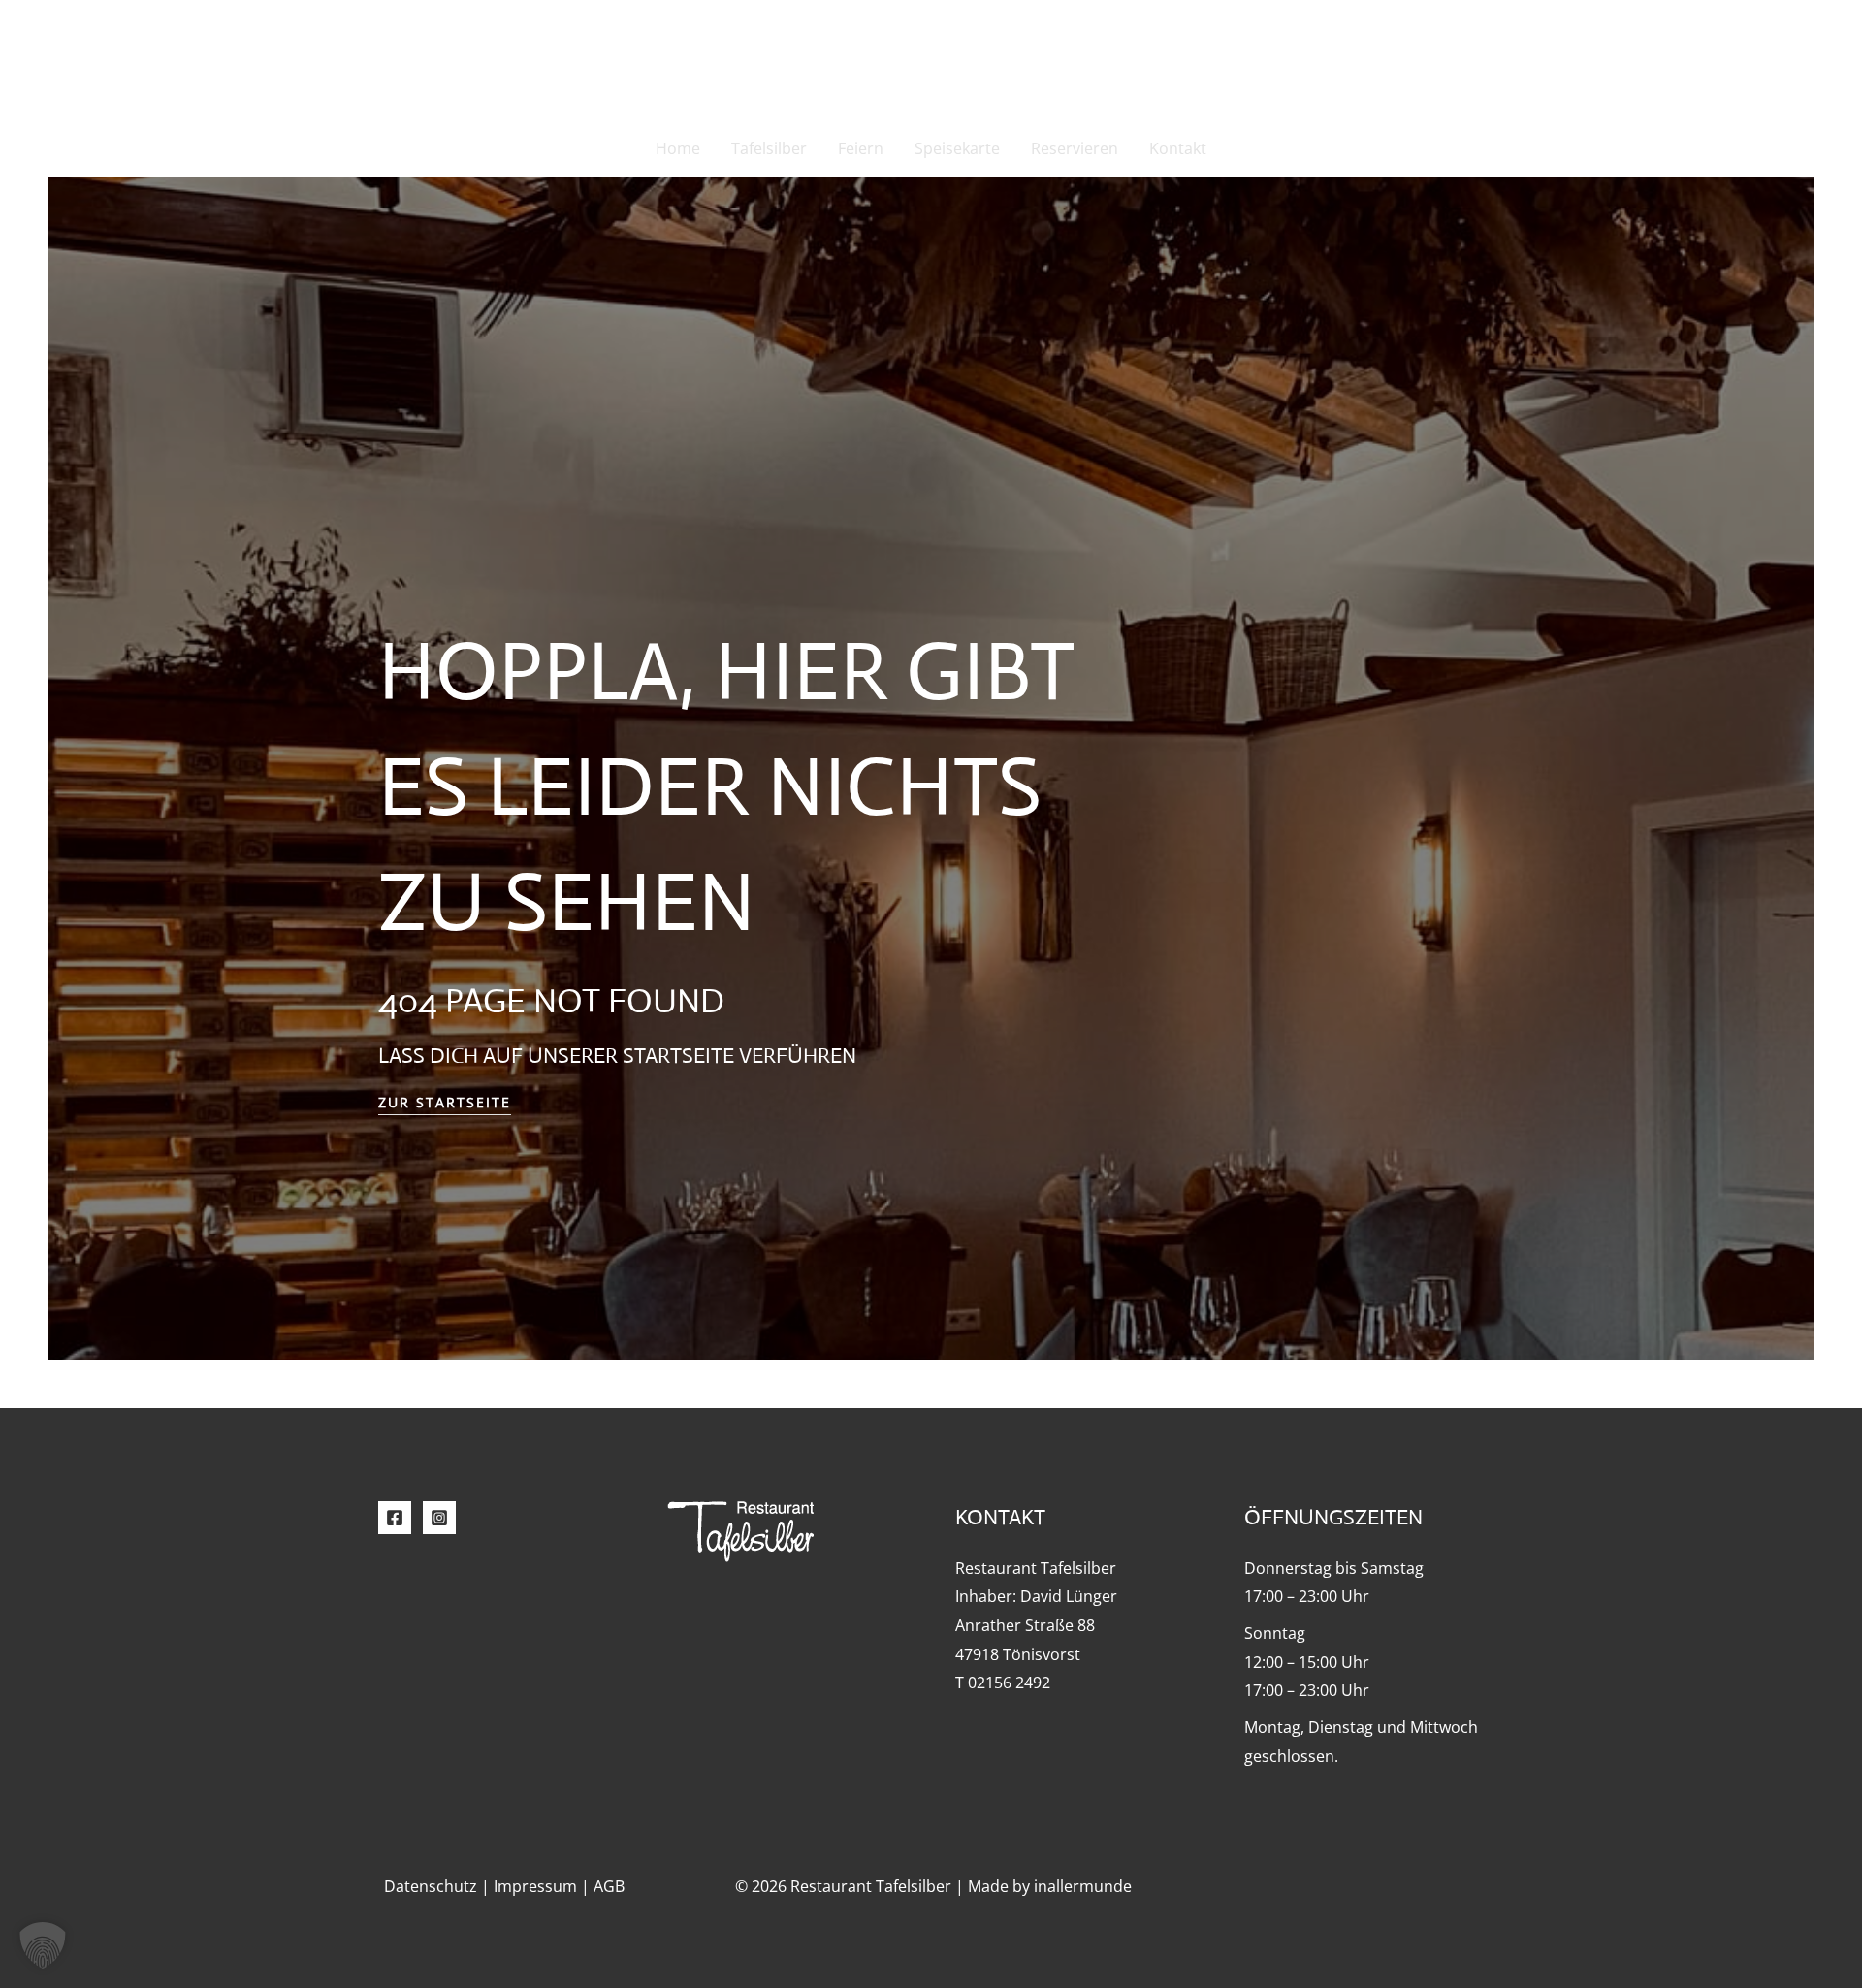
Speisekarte (957, 148)
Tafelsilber (769, 148)
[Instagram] (439, 1518)
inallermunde (1083, 1886)
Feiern (861, 148)
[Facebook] (395, 1518)
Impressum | (544, 1886)
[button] (43, 1945)
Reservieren (1075, 148)
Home (678, 148)
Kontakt (1178, 148)
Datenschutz (431, 1886)
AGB (609, 1886)
